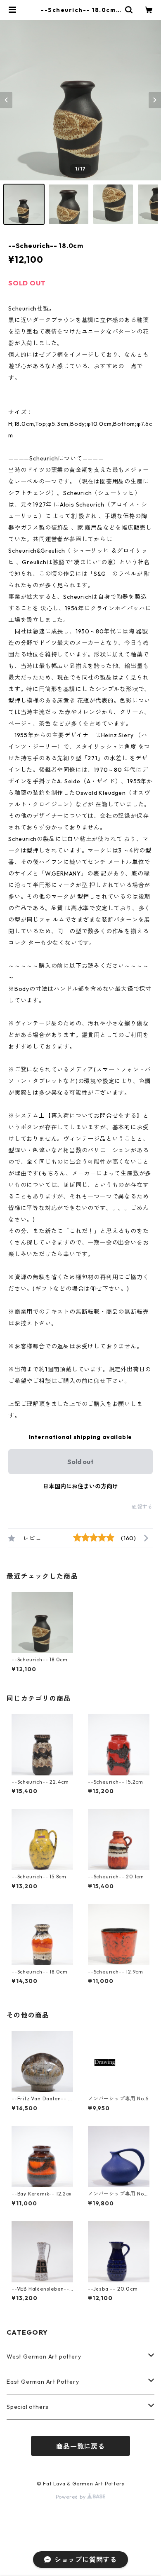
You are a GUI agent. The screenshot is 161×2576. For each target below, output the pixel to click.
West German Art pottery (44, 2356)
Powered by (72, 2497)
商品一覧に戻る (80, 2446)
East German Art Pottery (43, 2382)
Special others (28, 2407)
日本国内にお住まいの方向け (80, 1486)
